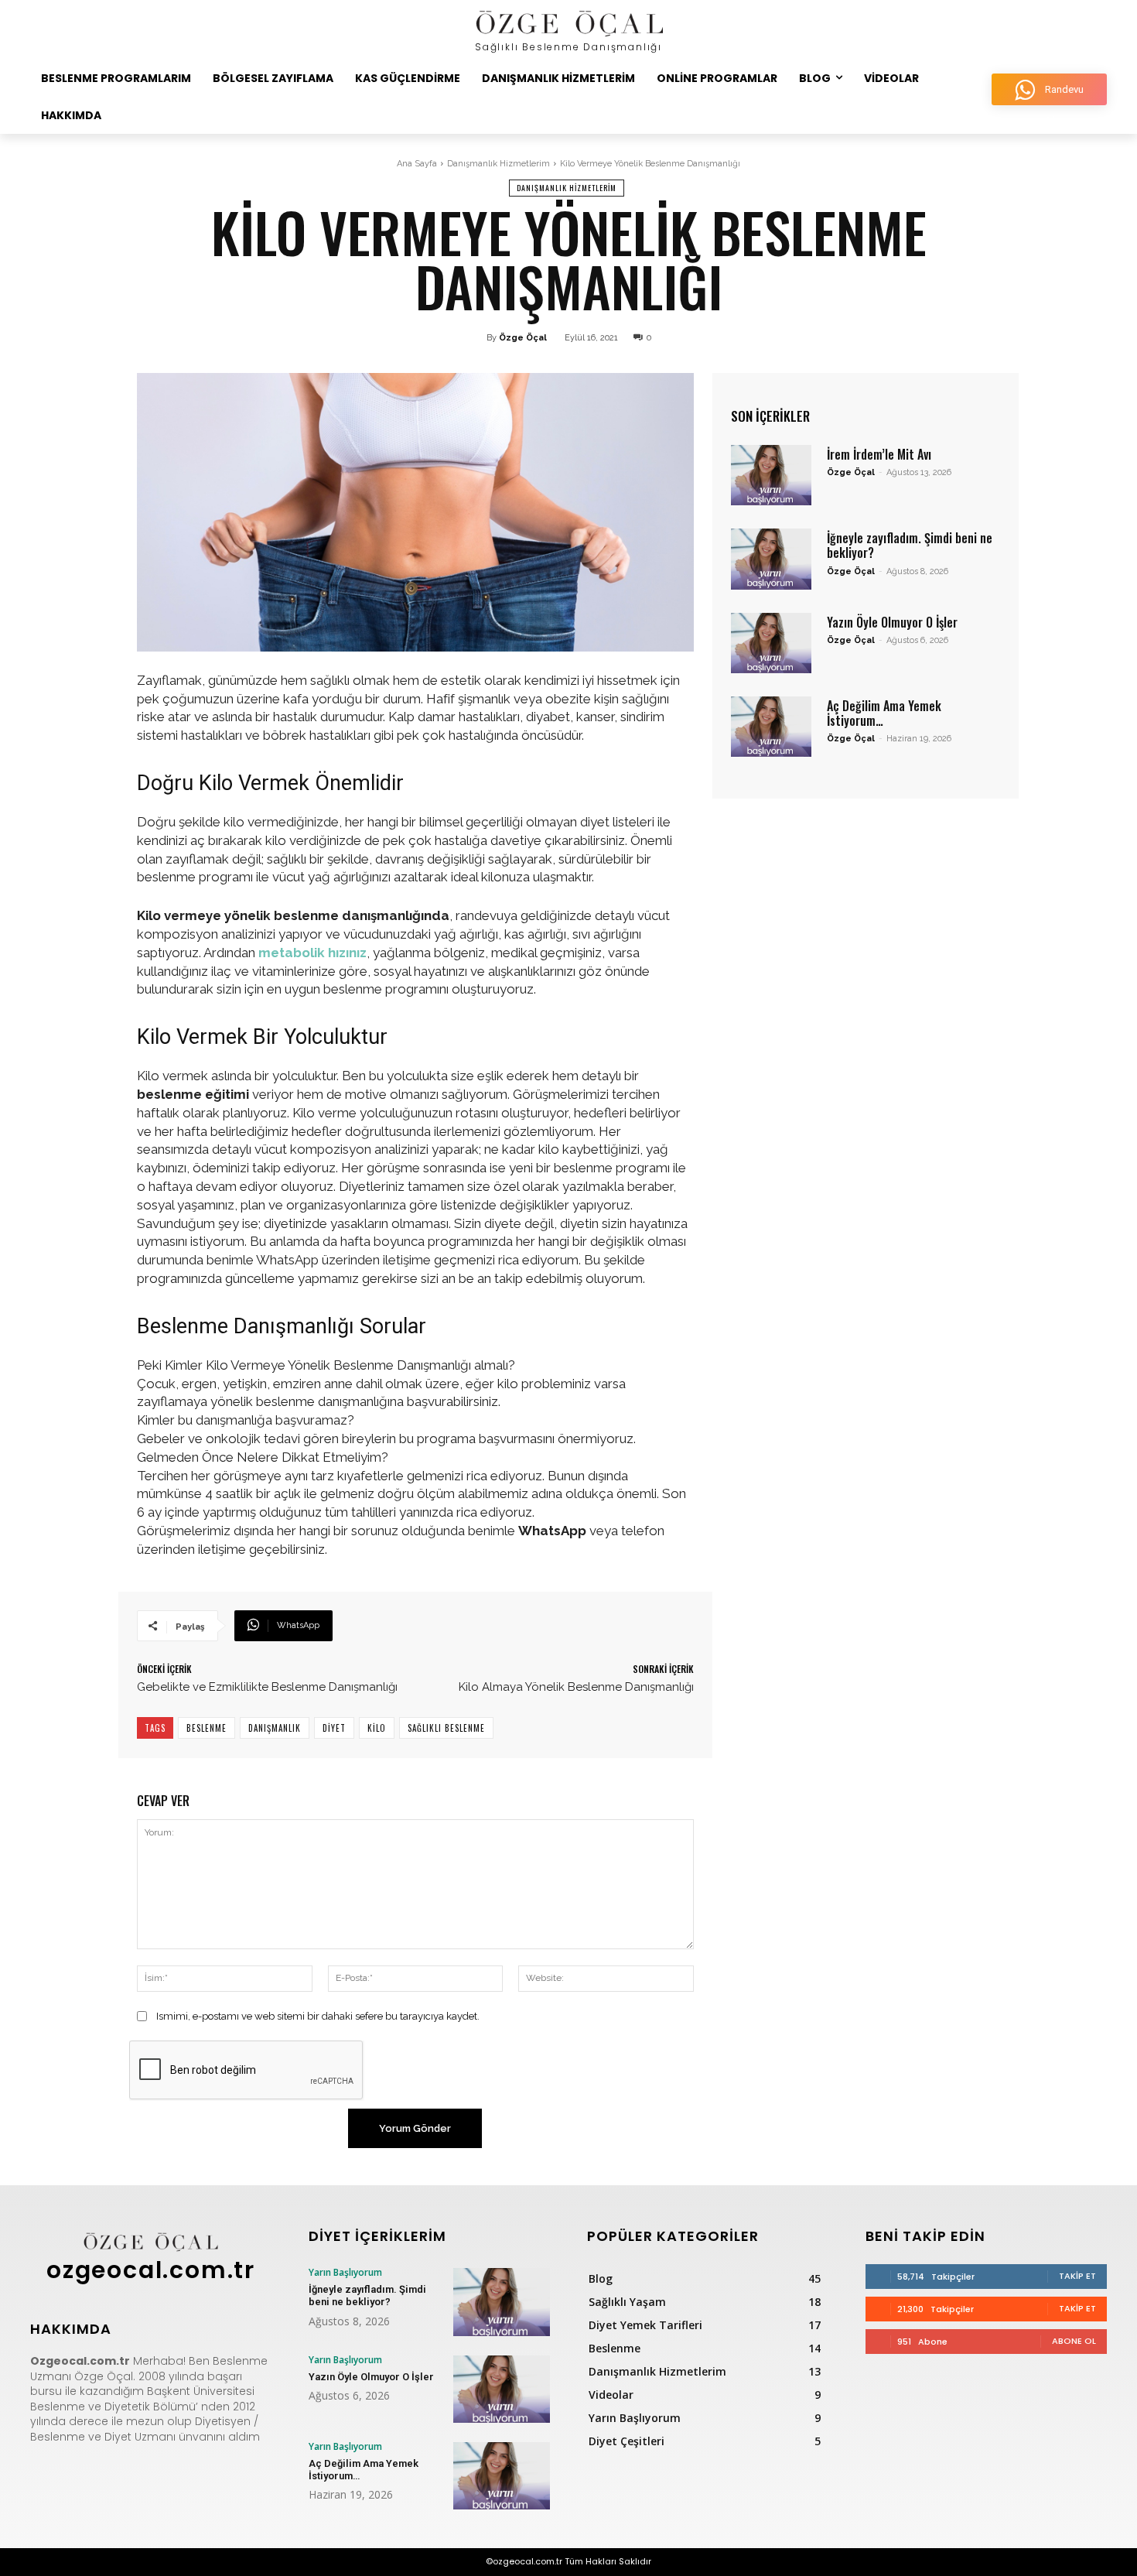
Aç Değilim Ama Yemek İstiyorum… (884, 713)
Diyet (334, 1728)
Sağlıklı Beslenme (446, 1728)
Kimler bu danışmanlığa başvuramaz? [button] (246, 1420)
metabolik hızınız (312, 953)
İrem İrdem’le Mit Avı (879, 454)
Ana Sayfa (417, 164)
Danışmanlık (275, 1728)
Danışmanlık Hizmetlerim (499, 164)
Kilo (377, 1728)
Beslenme (207, 1728)
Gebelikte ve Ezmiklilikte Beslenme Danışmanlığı (267, 1687)
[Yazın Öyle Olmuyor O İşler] (771, 643)
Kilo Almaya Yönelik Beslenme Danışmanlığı (576, 1687)
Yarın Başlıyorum (345, 2273)
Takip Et (1077, 2276)
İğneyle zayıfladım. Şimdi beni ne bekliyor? (910, 545)
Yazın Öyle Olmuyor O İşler (892, 622)
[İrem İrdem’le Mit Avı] (771, 475)
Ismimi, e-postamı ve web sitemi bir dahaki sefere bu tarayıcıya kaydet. (318, 2016)
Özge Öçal (523, 338)
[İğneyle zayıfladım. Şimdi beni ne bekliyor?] (771, 559)
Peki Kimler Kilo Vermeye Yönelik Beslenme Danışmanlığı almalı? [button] (326, 1365)
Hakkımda (71, 2329)
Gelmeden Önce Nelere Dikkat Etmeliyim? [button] (263, 1457)
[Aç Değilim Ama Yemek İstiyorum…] (771, 727)
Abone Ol (1074, 2341)
